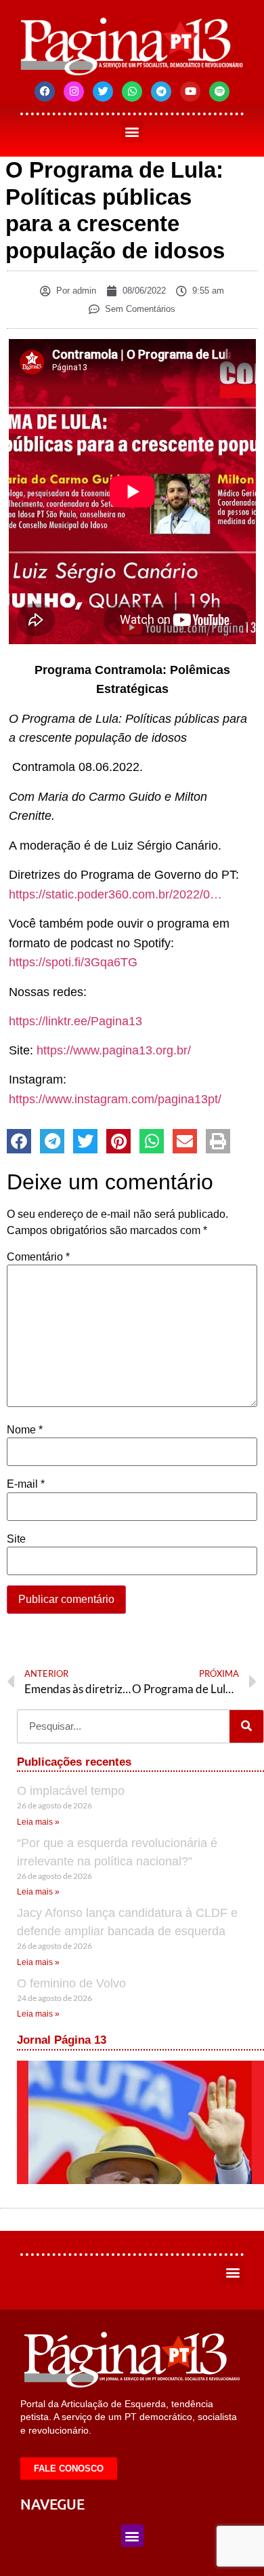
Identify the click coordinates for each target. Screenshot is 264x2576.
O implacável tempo (71, 1791)
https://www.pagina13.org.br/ (114, 1050)
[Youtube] (190, 92)
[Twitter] (103, 92)
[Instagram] (74, 92)
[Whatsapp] (132, 92)
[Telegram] (161, 92)
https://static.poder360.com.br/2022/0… (115, 894)
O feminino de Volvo (71, 1983)
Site (16, 1539)
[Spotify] (219, 92)
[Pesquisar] (246, 1726)
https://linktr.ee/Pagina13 (75, 1021)
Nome (25, 1430)
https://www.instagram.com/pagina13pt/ (115, 1099)
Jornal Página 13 (62, 2040)
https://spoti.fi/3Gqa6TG (73, 962)
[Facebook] (45, 92)
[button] (132, 132)
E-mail (26, 1484)
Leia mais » (38, 1822)
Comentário (38, 1257)
